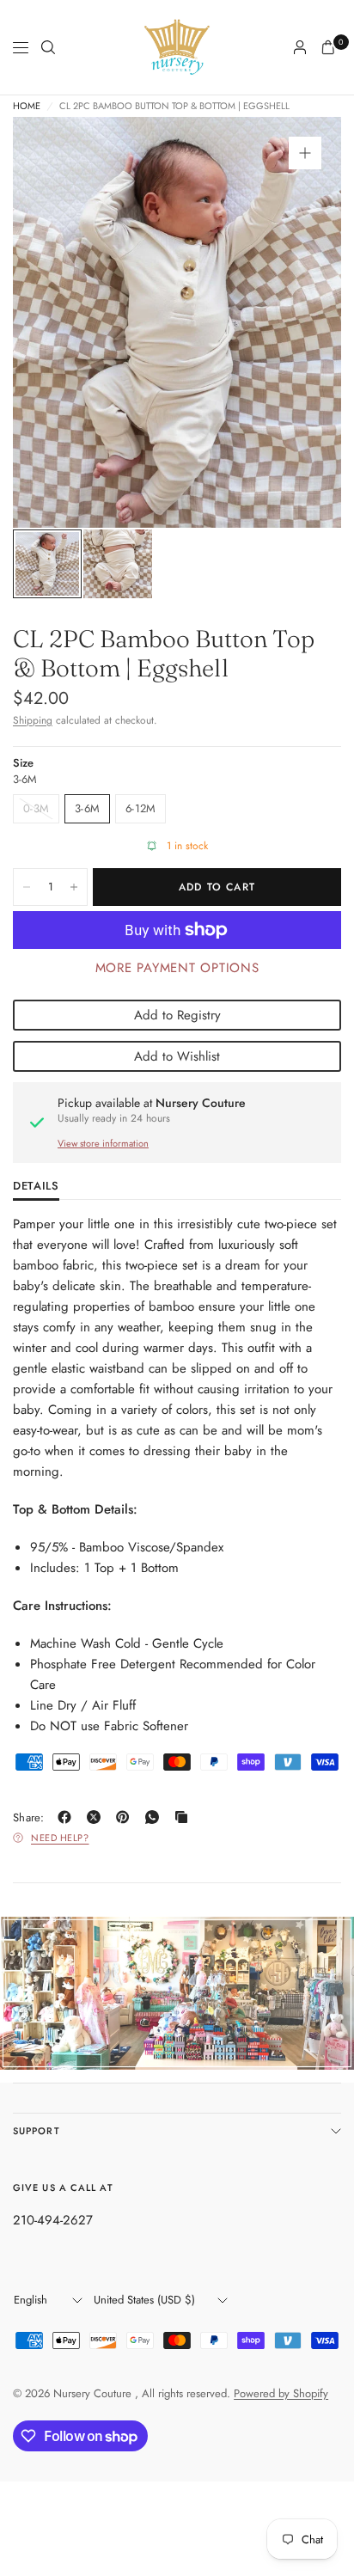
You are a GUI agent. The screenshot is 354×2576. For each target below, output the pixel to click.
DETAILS (36, 1187)
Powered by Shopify (281, 2393)
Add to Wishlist (177, 1056)
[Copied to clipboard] (185, 1817)
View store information (103, 1143)
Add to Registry (177, 1015)
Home (27, 106)
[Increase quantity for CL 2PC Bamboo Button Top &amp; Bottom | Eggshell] (74, 887)
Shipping (33, 720)
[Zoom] (305, 153)
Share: (29, 1817)
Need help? (60, 1838)
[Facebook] (68, 1817)
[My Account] (300, 47)
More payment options (177, 968)
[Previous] (52, 322)
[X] (97, 1817)
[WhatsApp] (156, 1817)
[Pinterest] (126, 1817)
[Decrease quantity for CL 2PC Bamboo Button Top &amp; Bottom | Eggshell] (27, 887)
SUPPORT (37, 2131)
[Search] (48, 47)
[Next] (302, 322)
